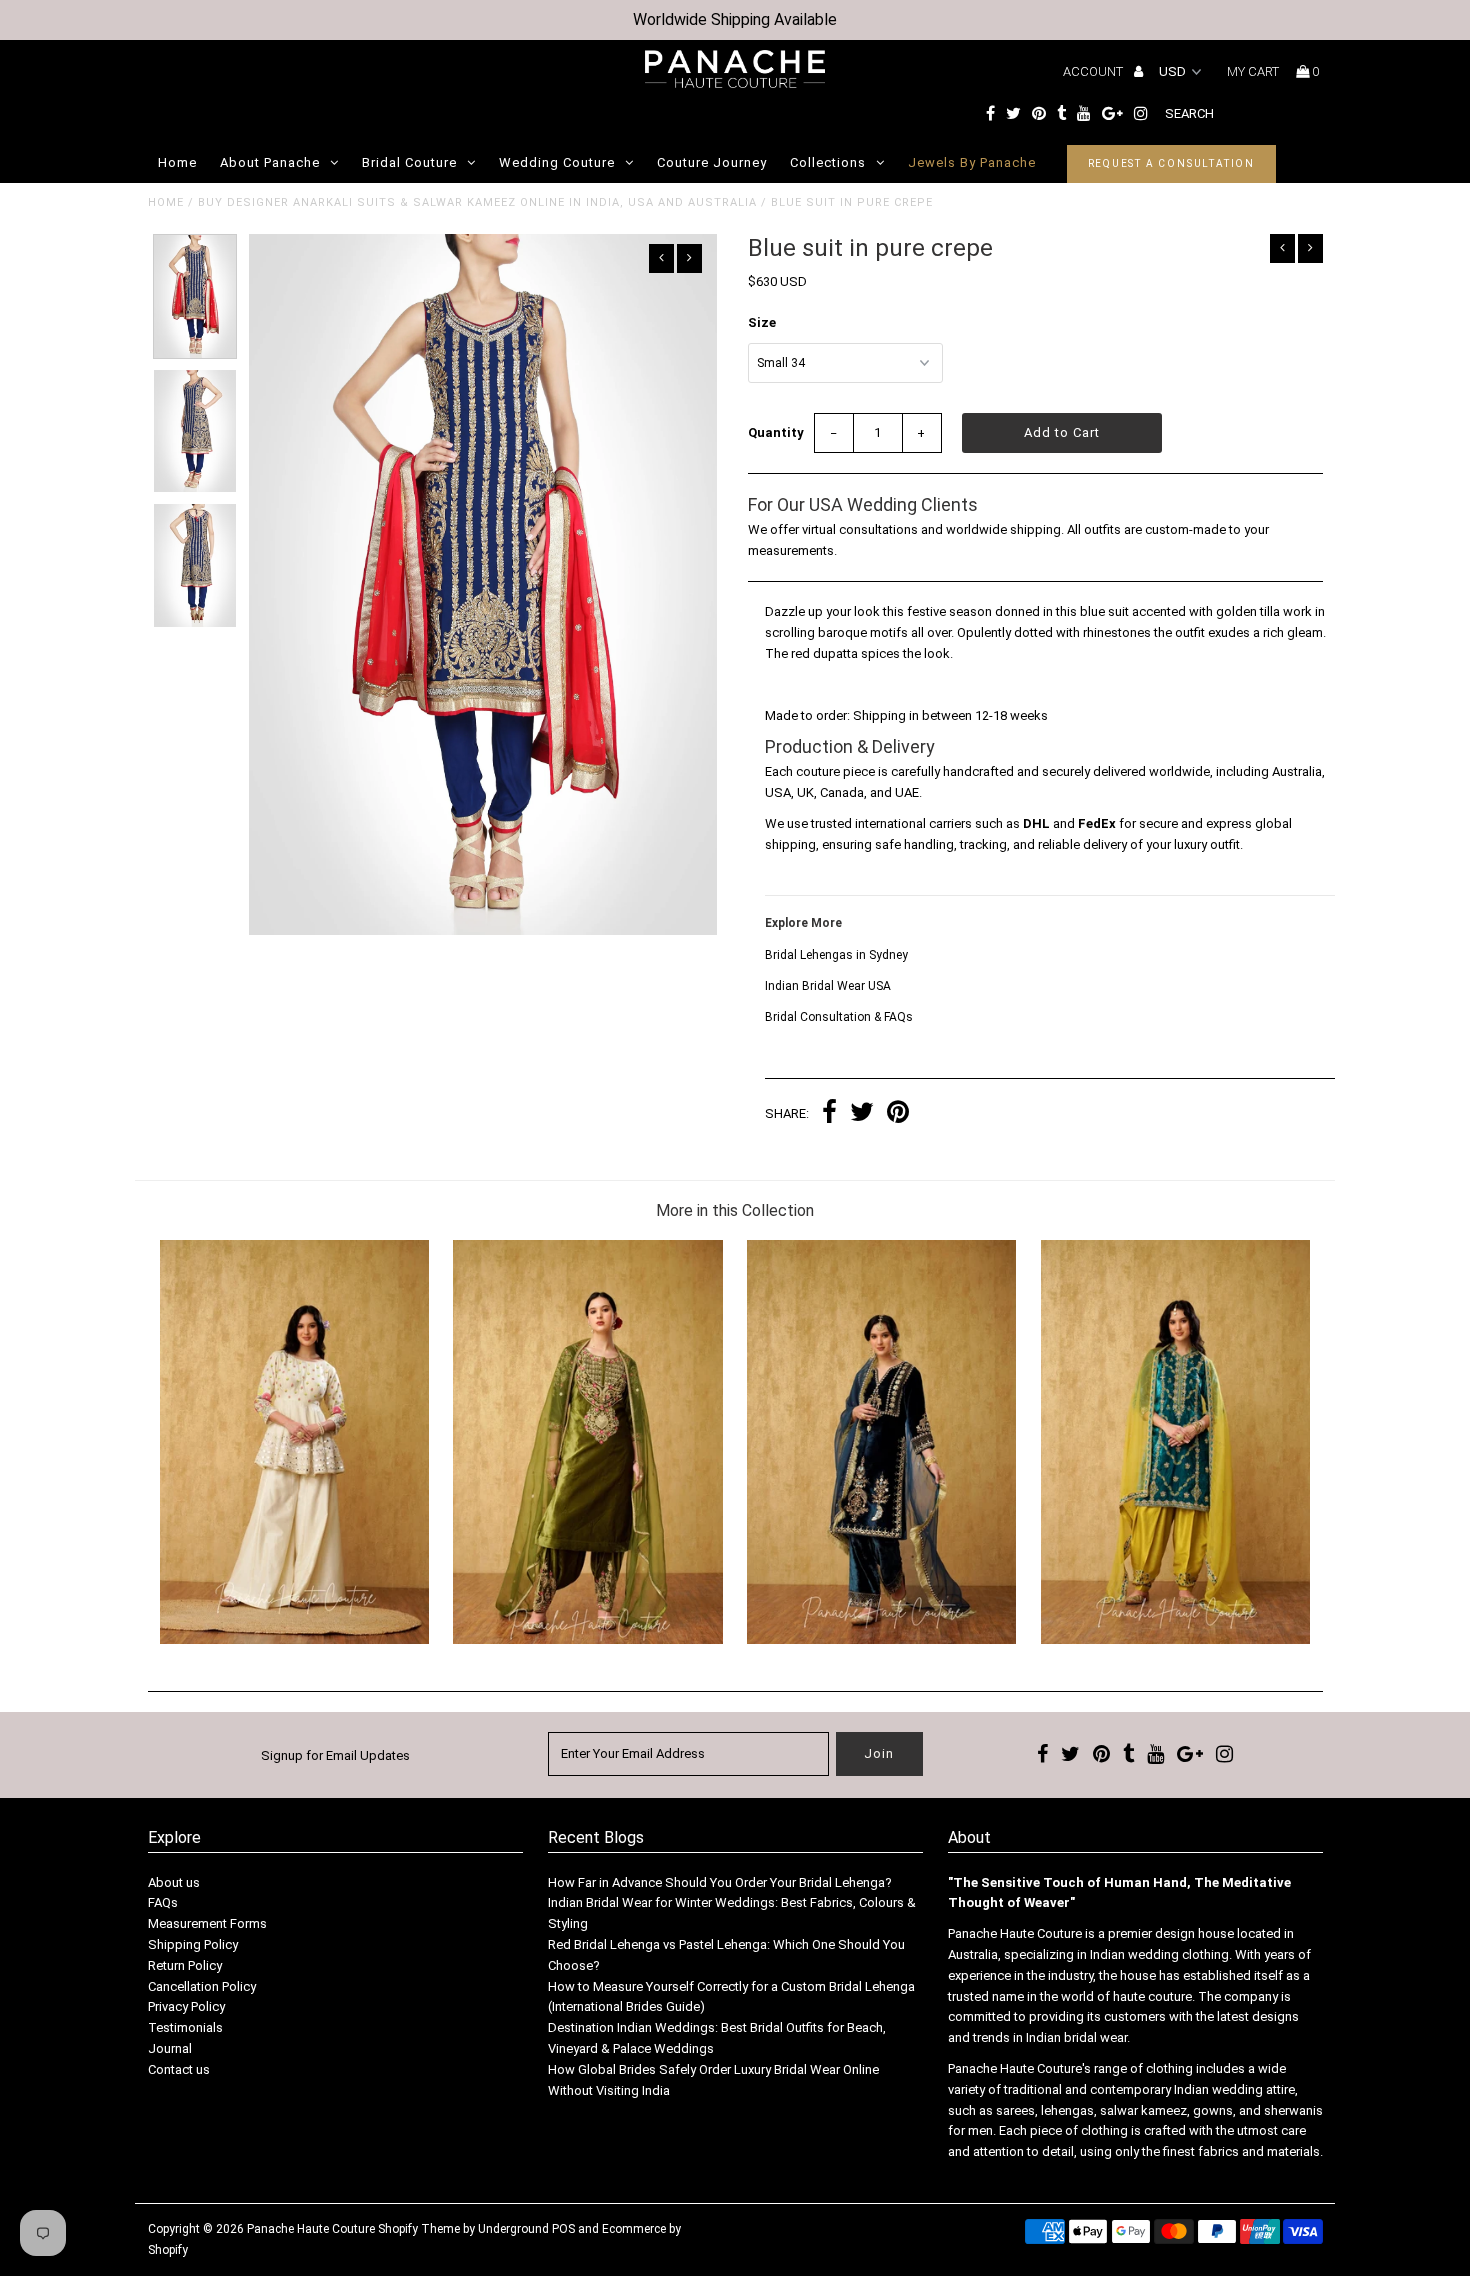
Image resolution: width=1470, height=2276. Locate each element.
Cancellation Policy (202, 1986)
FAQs (163, 1902)
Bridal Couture (409, 162)
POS (563, 2229)
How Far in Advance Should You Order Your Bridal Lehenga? (720, 1882)
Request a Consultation (1172, 163)
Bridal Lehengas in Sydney (836, 955)
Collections (828, 162)
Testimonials (185, 2027)
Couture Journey (712, 162)
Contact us (179, 2069)
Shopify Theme (419, 2229)
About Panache (270, 162)
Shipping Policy (193, 1944)
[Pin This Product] (898, 1114)
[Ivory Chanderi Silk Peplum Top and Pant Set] (294, 1639)
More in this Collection (735, 1210)
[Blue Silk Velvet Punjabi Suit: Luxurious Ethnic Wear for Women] (881, 1639)
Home (177, 162)
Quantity (776, 432)
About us (174, 1882)
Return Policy (185, 1965)
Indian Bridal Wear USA (828, 986)
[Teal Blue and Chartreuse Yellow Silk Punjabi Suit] (1175, 1639)
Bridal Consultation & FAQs (839, 1017)
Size (762, 322)
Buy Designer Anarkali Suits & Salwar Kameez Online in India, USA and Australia (477, 202)
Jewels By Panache (972, 162)
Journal (170, 2048)
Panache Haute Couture (311, 2229)
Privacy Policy (186, 2006)
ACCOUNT (1094, 71)
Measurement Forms (207, 1923)
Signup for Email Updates (335, 1755)
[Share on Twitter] (862, 1114)
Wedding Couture (557, 162)
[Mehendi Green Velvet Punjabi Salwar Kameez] (587, 1639)
